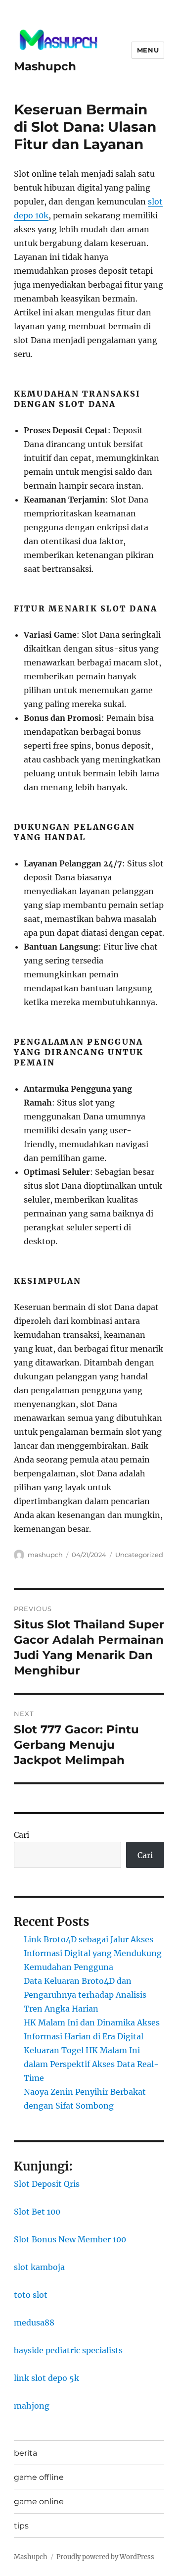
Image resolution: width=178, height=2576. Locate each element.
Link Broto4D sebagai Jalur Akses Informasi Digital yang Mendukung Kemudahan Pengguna (93, 1953)
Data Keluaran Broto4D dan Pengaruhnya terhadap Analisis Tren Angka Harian (85, 1995)
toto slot (31, 2295)
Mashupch (45, 66)
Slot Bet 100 (37, 2212)
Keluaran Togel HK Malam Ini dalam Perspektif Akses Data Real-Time (91, 2064)
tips (21, 2526)
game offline (39, 2477)
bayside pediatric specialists (68, 2350)
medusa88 (34, 2323)
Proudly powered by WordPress (105, 2557)
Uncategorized (139, 1555)
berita (25, 2453)
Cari (22, 1835)
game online (39, 2501)
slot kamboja (39, 2267)
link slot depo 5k (46, 2378)
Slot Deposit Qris (47, 2184)
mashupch (45, 1555)
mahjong (32, 2406)
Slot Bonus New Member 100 (70, 2239)
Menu (148, 50)
